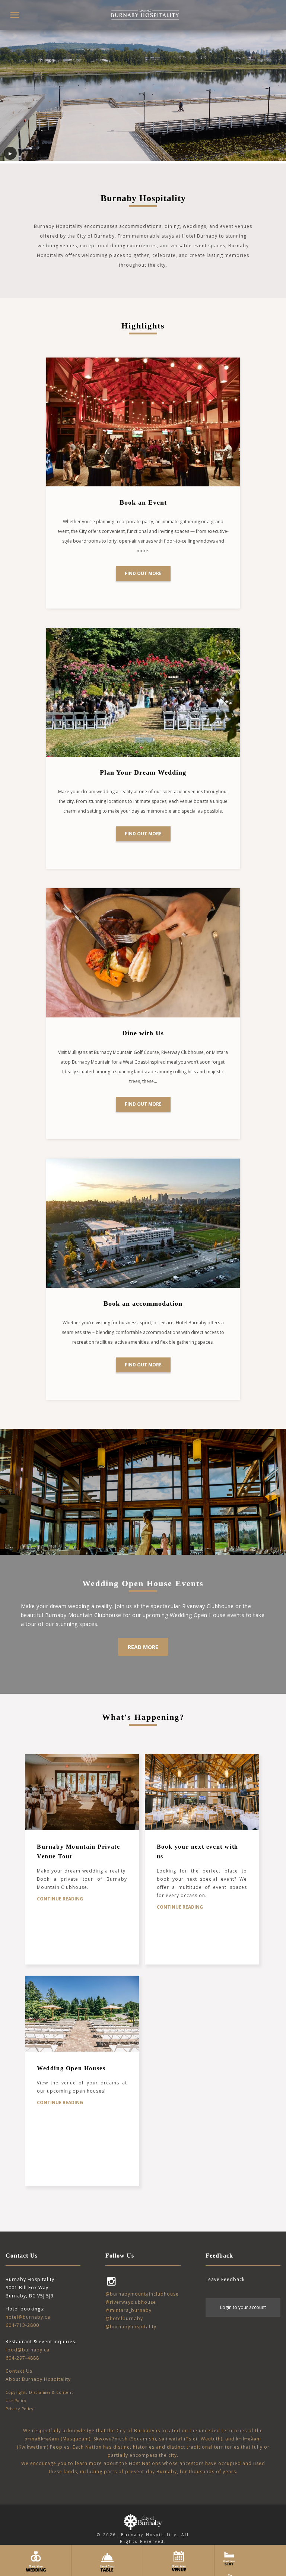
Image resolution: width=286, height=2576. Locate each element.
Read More (143, 1647)
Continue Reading (60, 1899)
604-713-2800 (22, 2325)
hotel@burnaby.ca (28, 2317)
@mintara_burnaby (128, 2310)
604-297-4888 (22, 2358)
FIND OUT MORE (143, 1365)
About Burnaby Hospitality (38, 2379)
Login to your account (243, 2307)
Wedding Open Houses (71, 2068)
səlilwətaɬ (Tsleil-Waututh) (191, 2439)
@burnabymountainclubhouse (142, 2294)
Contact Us (19, 2371)
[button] (15, 15)
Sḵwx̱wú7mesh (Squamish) (125, 2439)
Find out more (143, 573)
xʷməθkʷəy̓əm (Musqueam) (58, 2439)
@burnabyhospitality (131, 2327)
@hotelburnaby (124, 2318)
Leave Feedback (225, 2279)
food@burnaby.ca (28, 2350)
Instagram (111, 2281)
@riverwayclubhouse (131, 2302)
